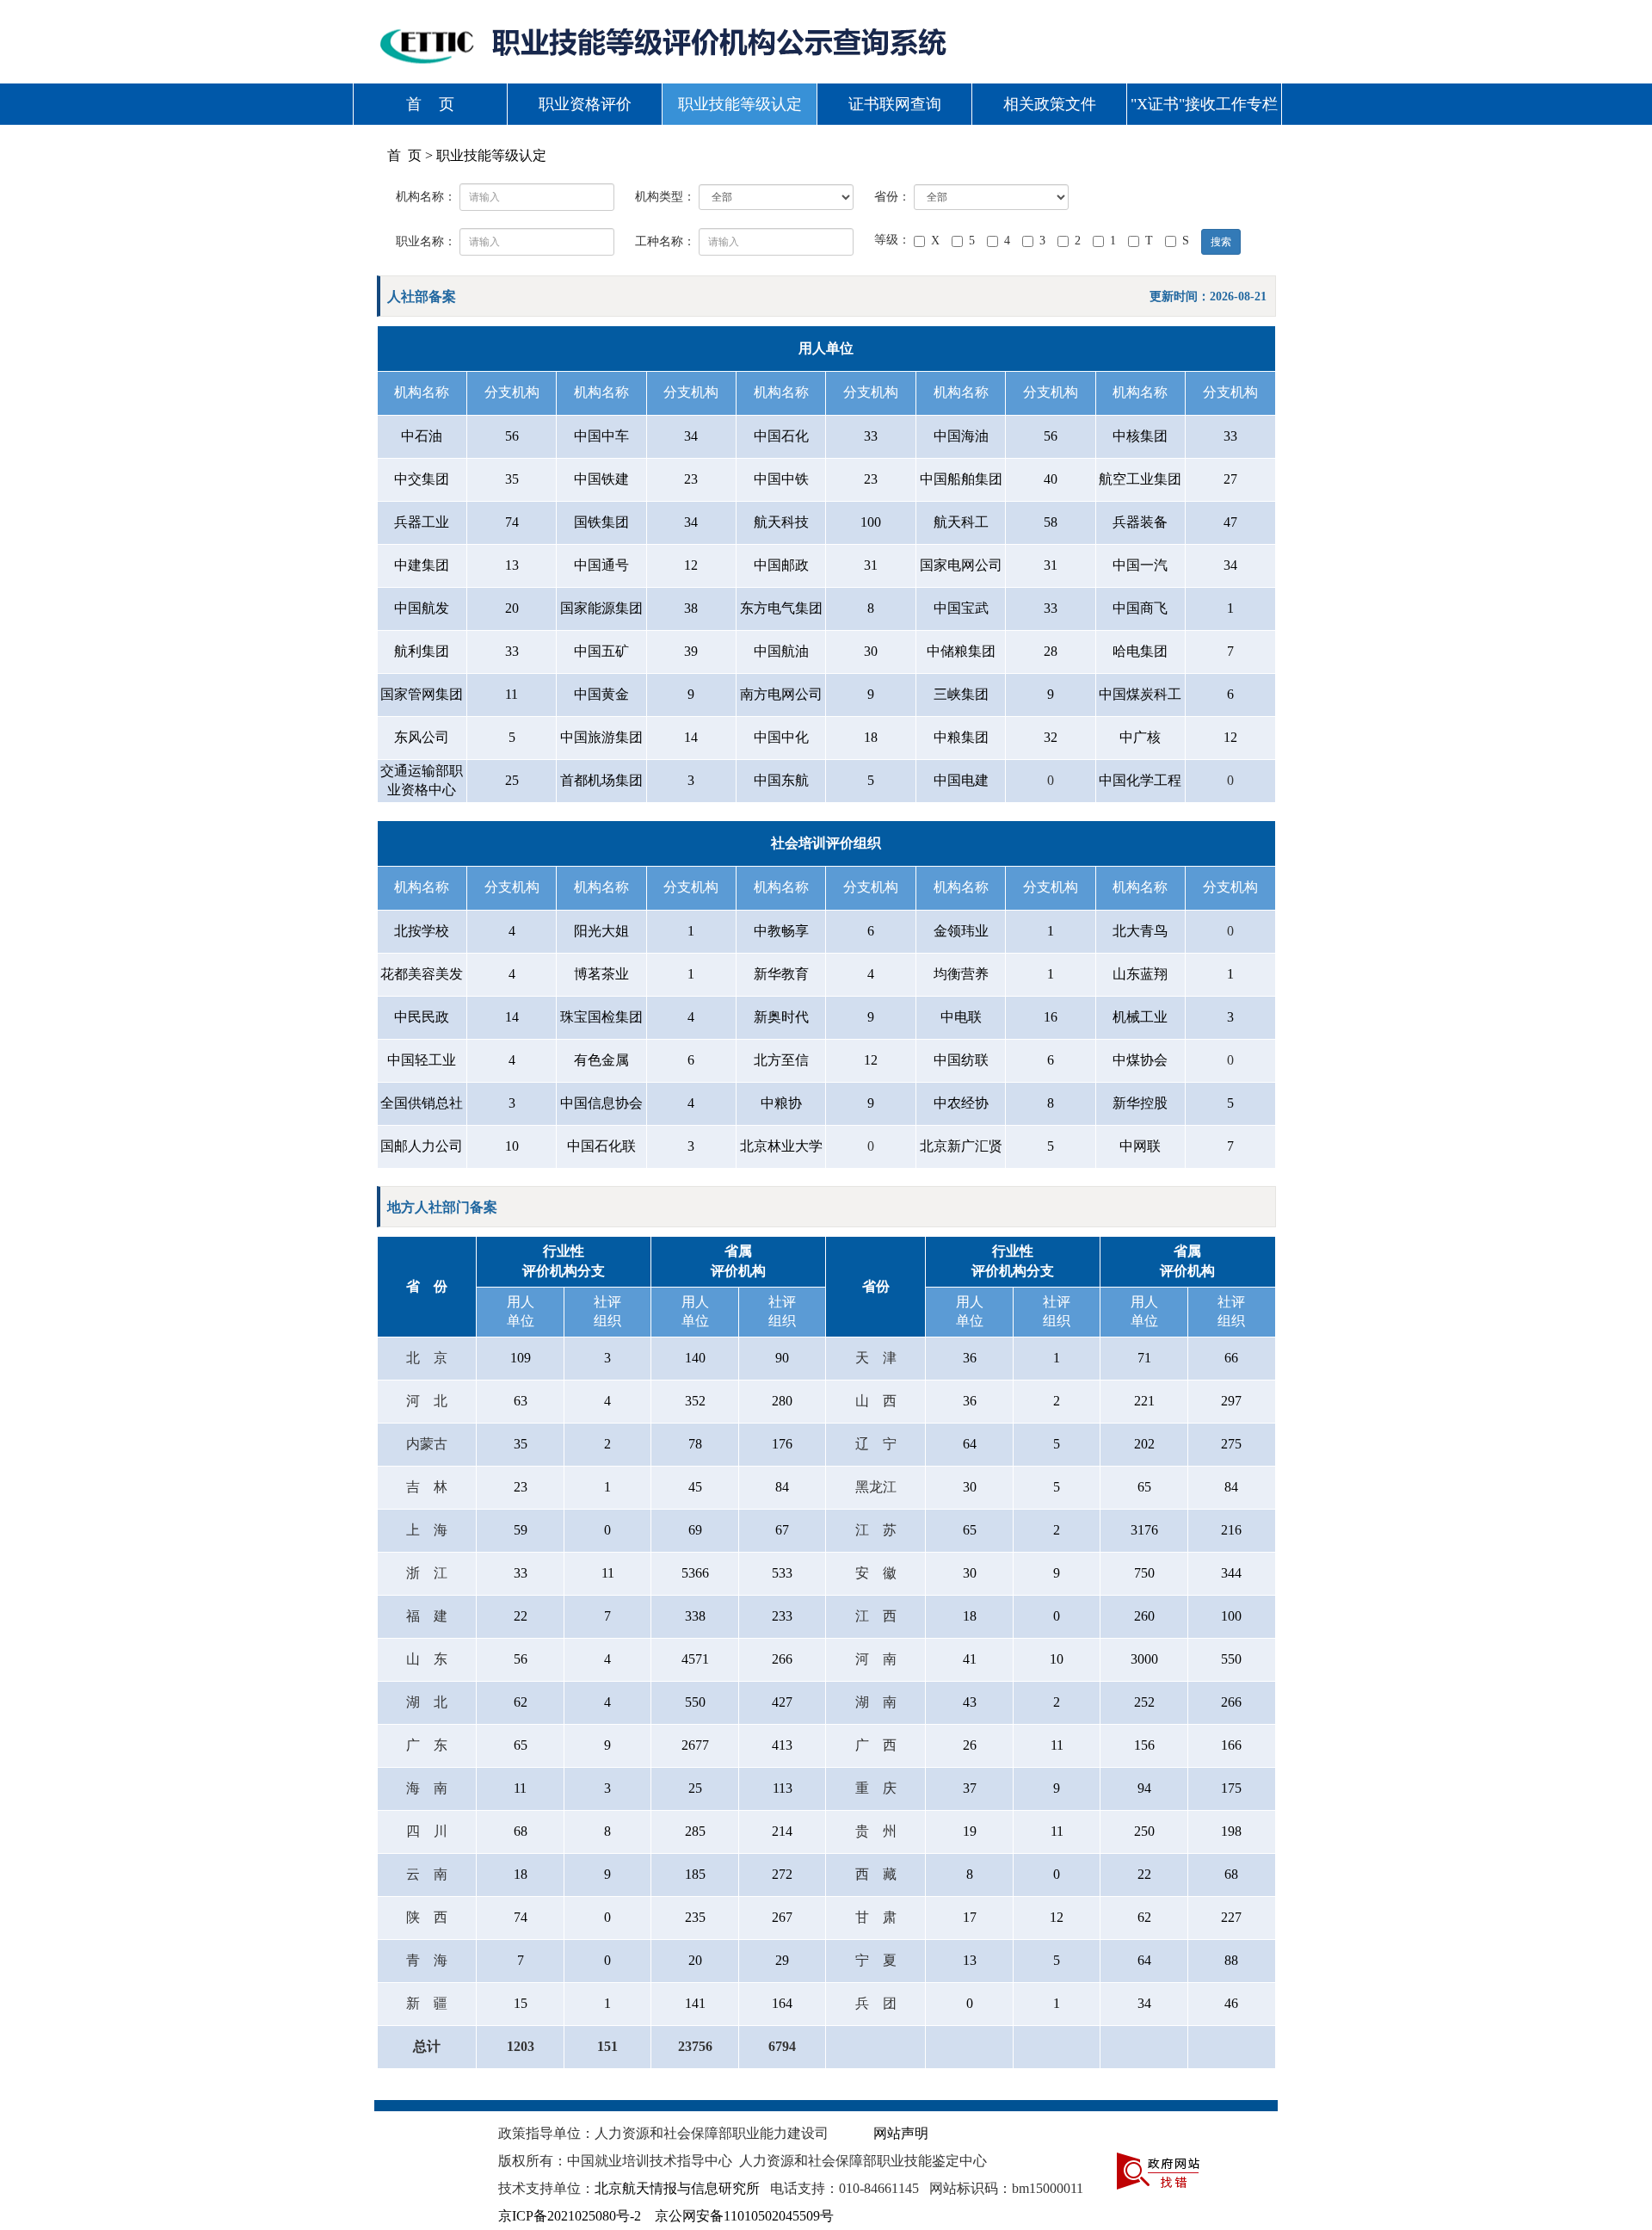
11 (512, 694)
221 (1144, 1401)
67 (782, 1530)
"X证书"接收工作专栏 (1204, 104)
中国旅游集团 (601, 737)
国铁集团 (601, 522)
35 (512, 479)
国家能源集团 (601, 608)
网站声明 (901, 2133)
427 (782, 1702)
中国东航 (781, 780)
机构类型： (665, 197)
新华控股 (1140, 1103)
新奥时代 (781, 1017)
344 (1231, 1573)
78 (695, 1444)
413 (782, 1745)
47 (1230, 522)
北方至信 (781, 1060)
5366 (695, 1573)
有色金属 (601, 1060)
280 (782, 1401)
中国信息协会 (601, 1103)
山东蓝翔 (1140, 974)
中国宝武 (961, 608)
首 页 (430, 104)
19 (970, 1831)
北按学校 (422, 931)
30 (871, 651)
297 (1231, 1401)
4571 (695, 1659)
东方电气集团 (781, 608)
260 (1144, 1616)
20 (512, 608)
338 (695, 1616)
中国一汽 (1140, 565)
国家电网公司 (961, 565)
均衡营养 (961, 974)
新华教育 (781, 974)
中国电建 (961, 780)
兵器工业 (422, 522)
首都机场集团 (601, 780)
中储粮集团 (961, 651)
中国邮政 (781, 565)
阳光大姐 (601, 931)
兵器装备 (1140, 522)
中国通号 (601, 565)
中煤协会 (1140, 1060)
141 (695, 2003)
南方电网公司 (781, 694)
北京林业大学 (781, 1146)
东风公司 (422, 737)
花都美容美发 (422, 974)
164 (782, 2003)
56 (512, 436)
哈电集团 (1140, 651)
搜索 (1221, 242)
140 (695, 1358)
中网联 (1140, 1146)
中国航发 (422, 608)
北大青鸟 (1140, 931)
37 (970, 1788)
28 (1051, 651)
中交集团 (422, 479)
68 (521, 1831)
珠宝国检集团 (601, 1017)
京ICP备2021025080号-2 (570, 2216)
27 (1230, 479)
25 (512, 780)
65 (1144, 1487)
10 (512, 1146)
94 (1144, 1788)
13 (512, 565)
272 (782, 1874)
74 (512, 522)
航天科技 (781, 522)
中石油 (422, 436)
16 (1051, 1017)
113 (783, 1788)
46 (1231, 2003)
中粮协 (781, 1103)
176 (782, 1444)
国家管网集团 (422, 694)
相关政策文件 (1050, 104)
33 (871, 436)
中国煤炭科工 (1140, 694)
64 (970, 1444)
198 (1231, 1831)
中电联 (961, 1017)
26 (970, 1745)
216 (1231, 1530)
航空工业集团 (1140, 479)
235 (695, 1917)
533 (782, 1573)
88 (1231, 1960)
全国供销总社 (422, 1103)
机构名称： (426, 197)
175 (1231, 1788)
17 (970, 1917)
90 (782, 1358)
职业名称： (426, 241)
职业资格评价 (585, 104)
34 (691, 436)
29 (782, 1960)
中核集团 (1140, 436)
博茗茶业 (601, 974)
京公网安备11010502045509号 (744, 2216)
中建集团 (422, 565)
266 (782, 1659)
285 (695, 1831)
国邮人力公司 (422, 1146)
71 (1144, 1358)
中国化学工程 (1140, 780)
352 (695, 1401)
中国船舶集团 (961, 479)
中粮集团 (961, 737)
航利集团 (422, 651)
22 (521, 1616)
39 (691, 651)
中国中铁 (781, 479)
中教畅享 (781, 931)
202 (1144, 1444)
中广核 (1140, 737)
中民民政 (422, 1017)
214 (782, 1831)
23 (691, 479)
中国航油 (781, 651)
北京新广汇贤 (961, 1146)
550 (1231, 1659)
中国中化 (781, 737)
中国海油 (961, 436)
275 (1231, 1444)
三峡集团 (961, 694)
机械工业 (1140, 1017)
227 (1231, 1917)
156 (1144, 1745)
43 (970, 1702)
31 (871, 565)
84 (782, 1487)
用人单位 (826, 348)
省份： (892, 197)
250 (1144, 1831)
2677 (695, 1745)
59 (521, 1530)
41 (970, 1659)
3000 (1144, 1659)
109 (521, 1358)
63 (521, 1401)
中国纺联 (961, 1060)
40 (1051, 479)
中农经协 (961, 1103)
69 (695, 1530)
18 (871, 737)
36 (970, 1358)
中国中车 (601, 436)
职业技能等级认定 (740, 104)
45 (695, 1487)
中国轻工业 (422, 1060)
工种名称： (665, 241)
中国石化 (781, 436)
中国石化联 (601, 1146)
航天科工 (961, 522)
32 (1051, 737)
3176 (1144, 1530)
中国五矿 (601, 651)
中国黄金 (601, 694)
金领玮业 (961, 931)
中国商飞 (1140, 608)
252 (1144, 1702)
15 (521, 2003)
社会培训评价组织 (826, 843)
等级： (892, 240)
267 (782, 1917)
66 (1231, 1358)
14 (691, 737)
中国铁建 (601, 479)
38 (691, 608)
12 (691, 565)
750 (1144, 1573)
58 (1051, 522)
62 (521, 1702)
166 (1231, 1745)
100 (871, 522)
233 (782, 1616)
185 (695, 1874)
